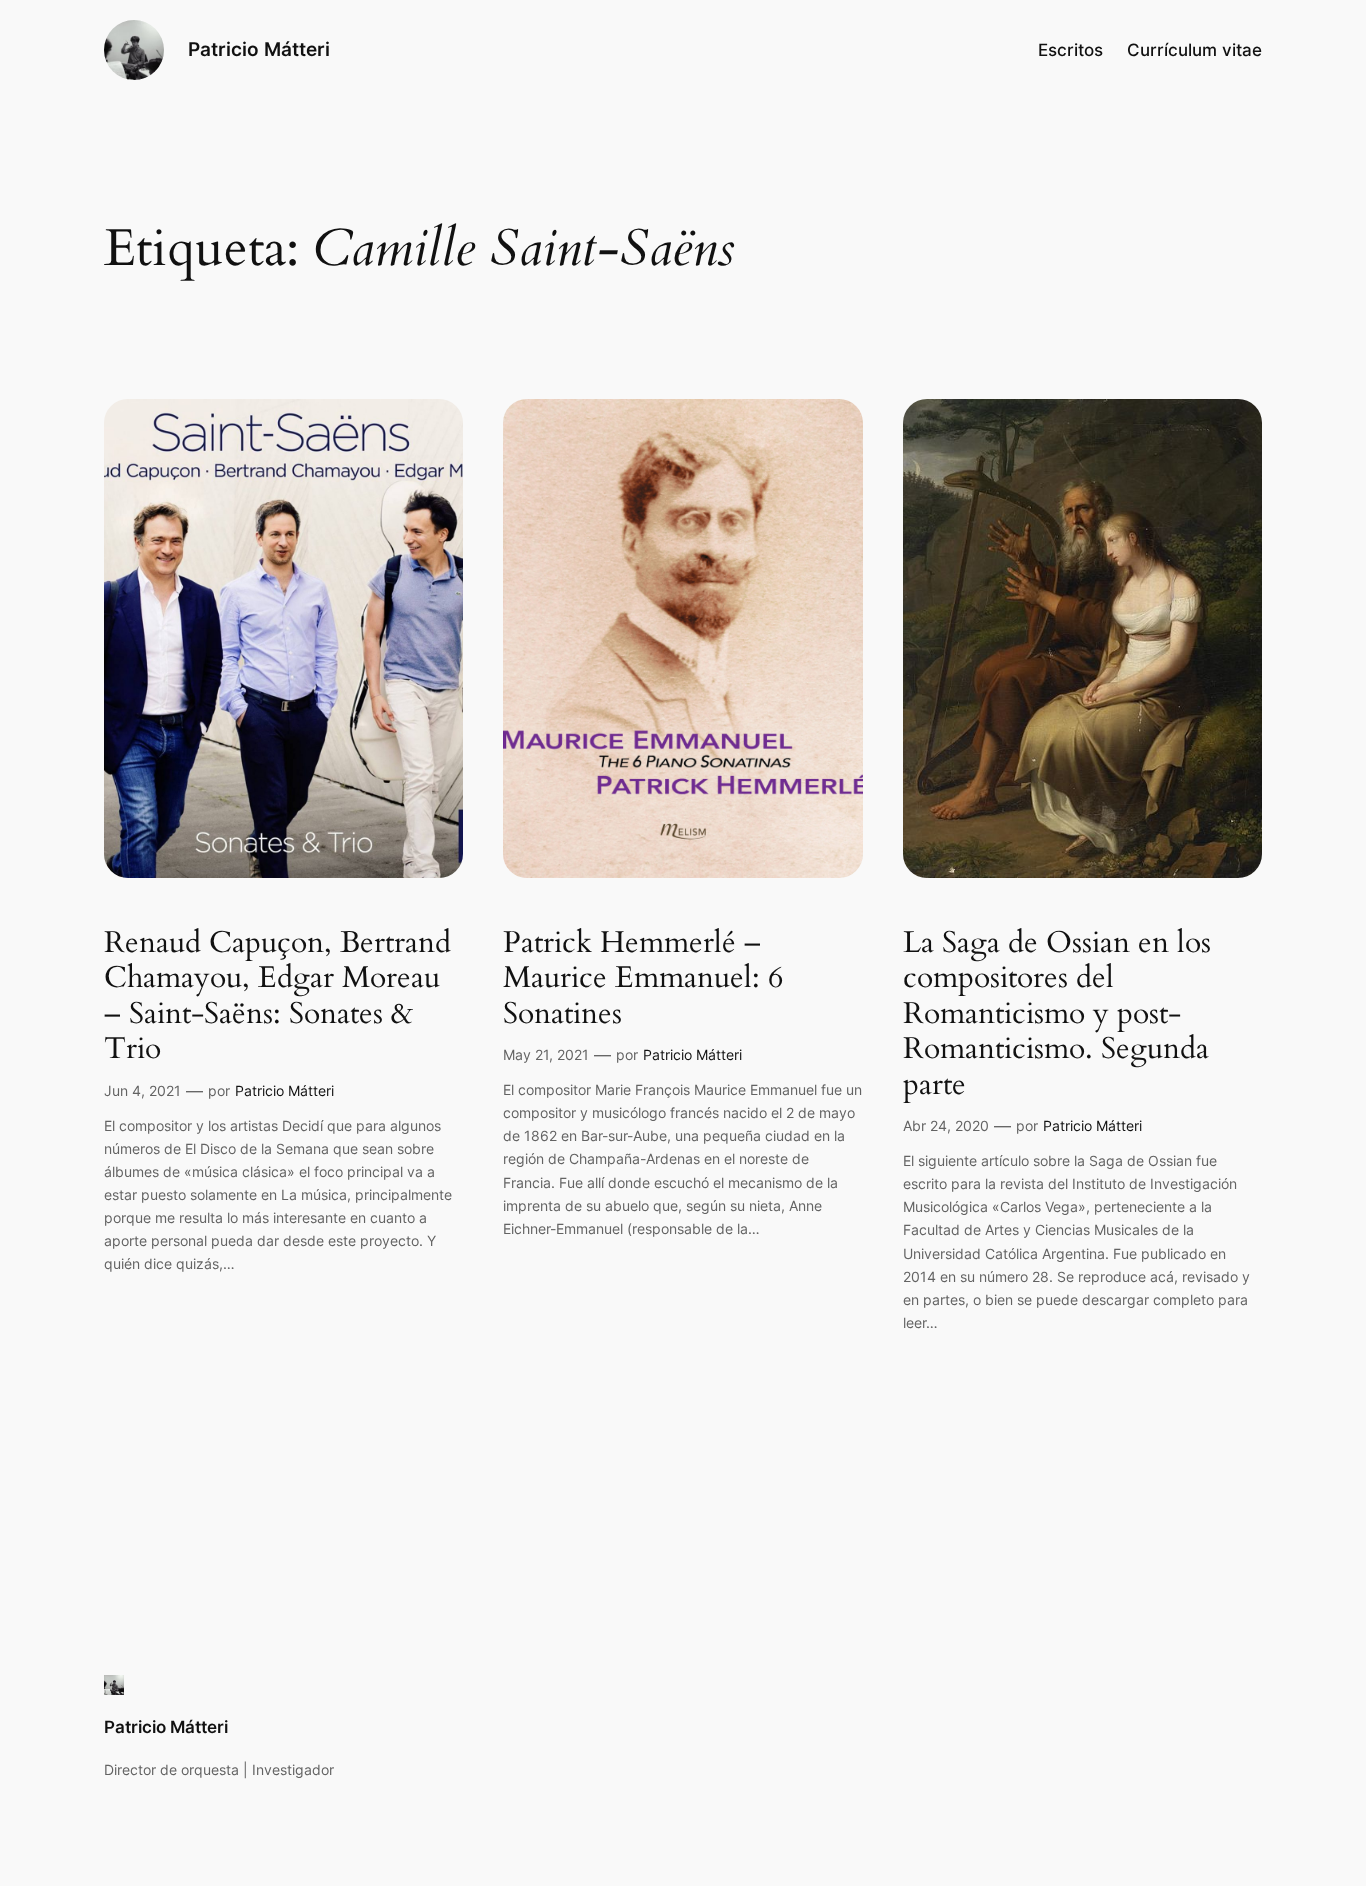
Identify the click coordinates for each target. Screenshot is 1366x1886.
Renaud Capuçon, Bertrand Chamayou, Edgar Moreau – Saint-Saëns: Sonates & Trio (277, 997)
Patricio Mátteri (259, 49)
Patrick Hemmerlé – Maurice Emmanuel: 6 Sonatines (643, 979)
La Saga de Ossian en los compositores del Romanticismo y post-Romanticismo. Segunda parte (1057, 1015)
